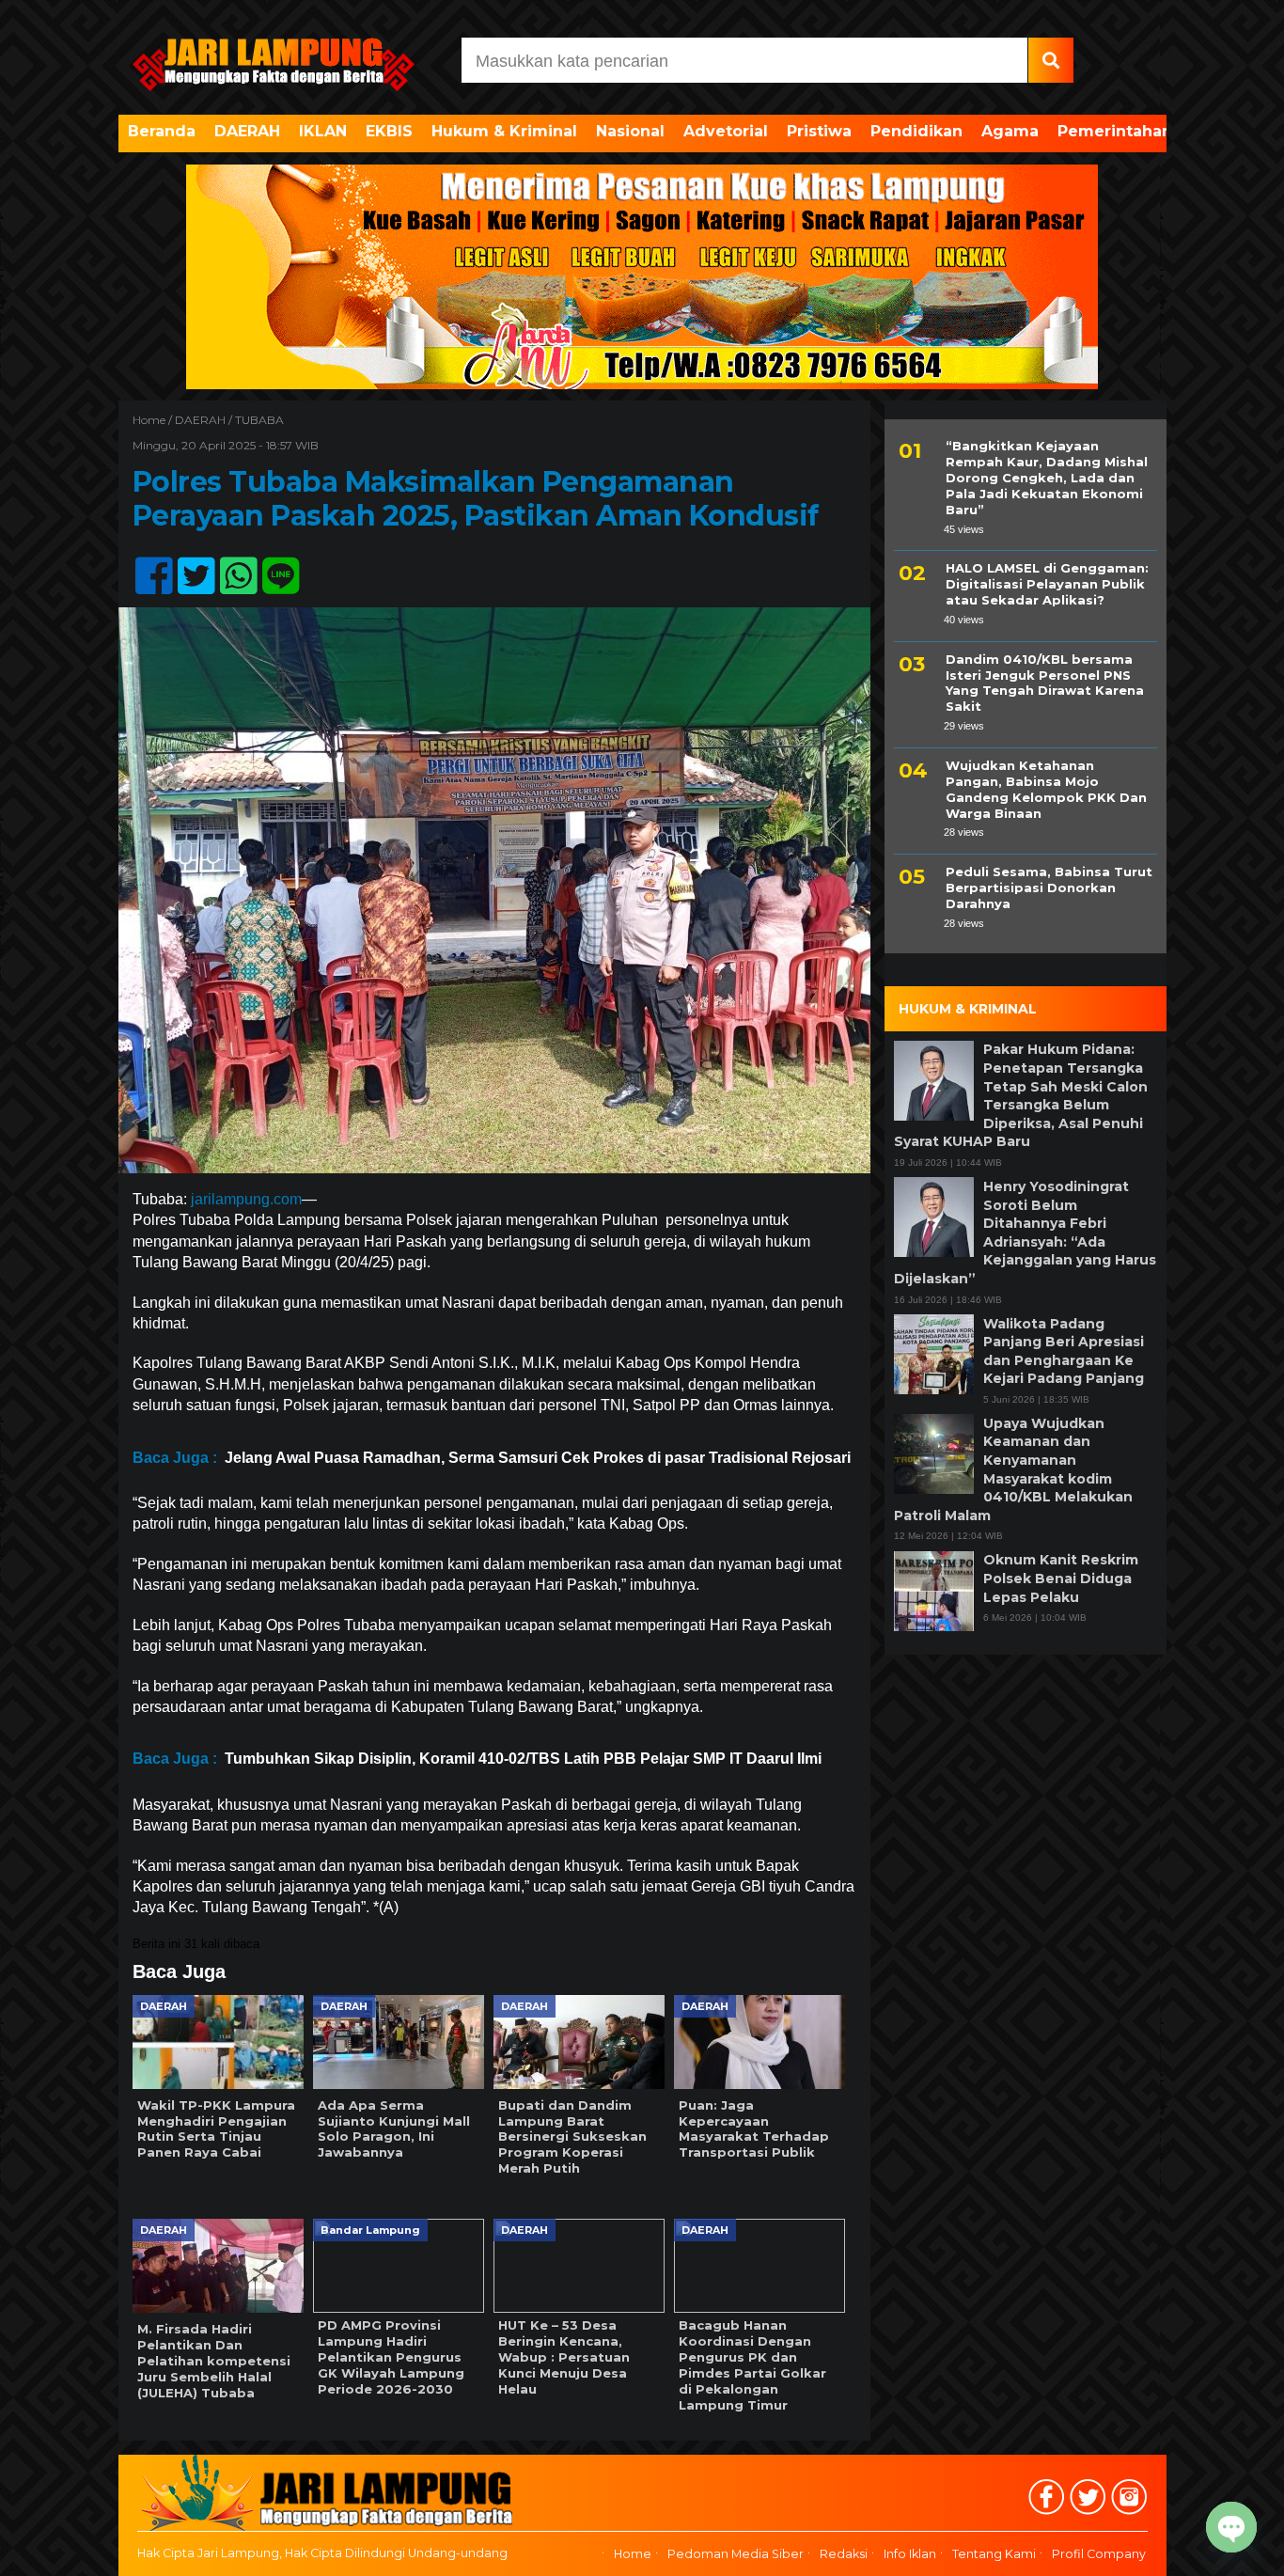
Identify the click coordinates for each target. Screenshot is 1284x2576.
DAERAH (247, 131)
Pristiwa (819, 131)
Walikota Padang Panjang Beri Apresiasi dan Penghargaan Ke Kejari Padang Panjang (1064, 1351)
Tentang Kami (994, 2554)
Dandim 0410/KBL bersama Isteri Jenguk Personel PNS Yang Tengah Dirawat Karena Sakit (1045, 682)
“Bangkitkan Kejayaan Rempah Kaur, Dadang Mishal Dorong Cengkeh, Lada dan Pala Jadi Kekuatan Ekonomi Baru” (1047, 478)
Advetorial (726, 131)
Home (633, 2554)
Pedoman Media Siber (736, 2554)
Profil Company (1099, 2554)
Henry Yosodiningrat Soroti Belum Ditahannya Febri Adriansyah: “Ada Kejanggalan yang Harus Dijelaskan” (1025, 1232)
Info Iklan (910, 2554)
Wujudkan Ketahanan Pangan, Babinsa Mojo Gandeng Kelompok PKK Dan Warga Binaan (1046, 788)
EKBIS (389, 131)
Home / (154, 420)
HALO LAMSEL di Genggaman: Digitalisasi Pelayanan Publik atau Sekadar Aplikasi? (1047, 584)
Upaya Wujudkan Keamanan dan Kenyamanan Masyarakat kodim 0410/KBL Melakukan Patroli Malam (1013, 1469)
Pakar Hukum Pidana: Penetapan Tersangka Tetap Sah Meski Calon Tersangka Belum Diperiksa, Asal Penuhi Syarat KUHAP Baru (1021, 1095)
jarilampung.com (246, 1199)
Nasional (630, 131)
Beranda (162, 131)
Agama (1010, 131)
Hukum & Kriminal (504, 131)
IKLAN (323, 131)
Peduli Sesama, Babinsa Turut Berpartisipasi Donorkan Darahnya (1049, 887)
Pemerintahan (1115, 131)
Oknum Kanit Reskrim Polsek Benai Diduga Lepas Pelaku (1061, 1578)
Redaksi (844, 2554)
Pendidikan (916, 131)
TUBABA (259, 420)
